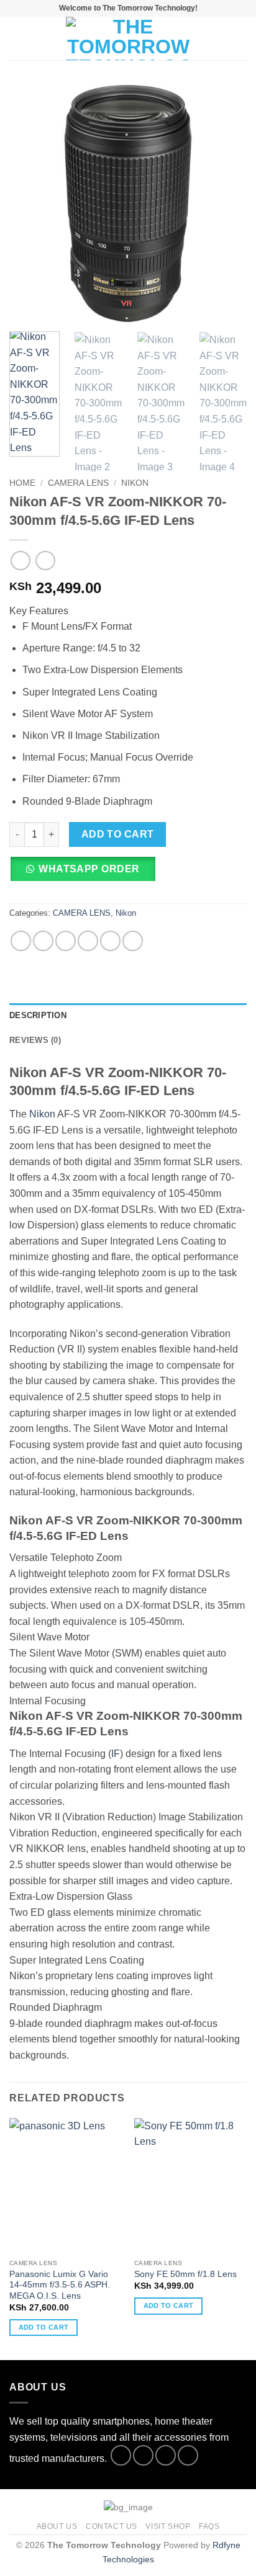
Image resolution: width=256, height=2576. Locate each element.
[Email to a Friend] (88, 941)
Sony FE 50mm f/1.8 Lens (185, 2274)
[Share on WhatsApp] (21, 941)
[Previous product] (45, 561)
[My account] (219, 38)
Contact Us (112, 2526)
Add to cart (118, 834)
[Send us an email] (188, 2455)
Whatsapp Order (89, 869)
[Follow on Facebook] (121, 2455)
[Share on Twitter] (66, 941)
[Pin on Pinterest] (110, 941)
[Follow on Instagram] (143, 2455)
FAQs (209, 2526)
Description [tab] (38, 1015)
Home (22, 483)
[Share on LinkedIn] (133, 941)
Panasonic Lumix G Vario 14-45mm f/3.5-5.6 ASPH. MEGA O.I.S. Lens (60, 2285)
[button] (17, 38)
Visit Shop (168, 2526)
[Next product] (20, 561)
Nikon (135, 483)
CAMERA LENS (78, 483)
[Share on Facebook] (43, 941)
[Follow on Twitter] (166, 2455)
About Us (57, 2526)
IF (116, 1754)
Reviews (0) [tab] (35, 1040)
